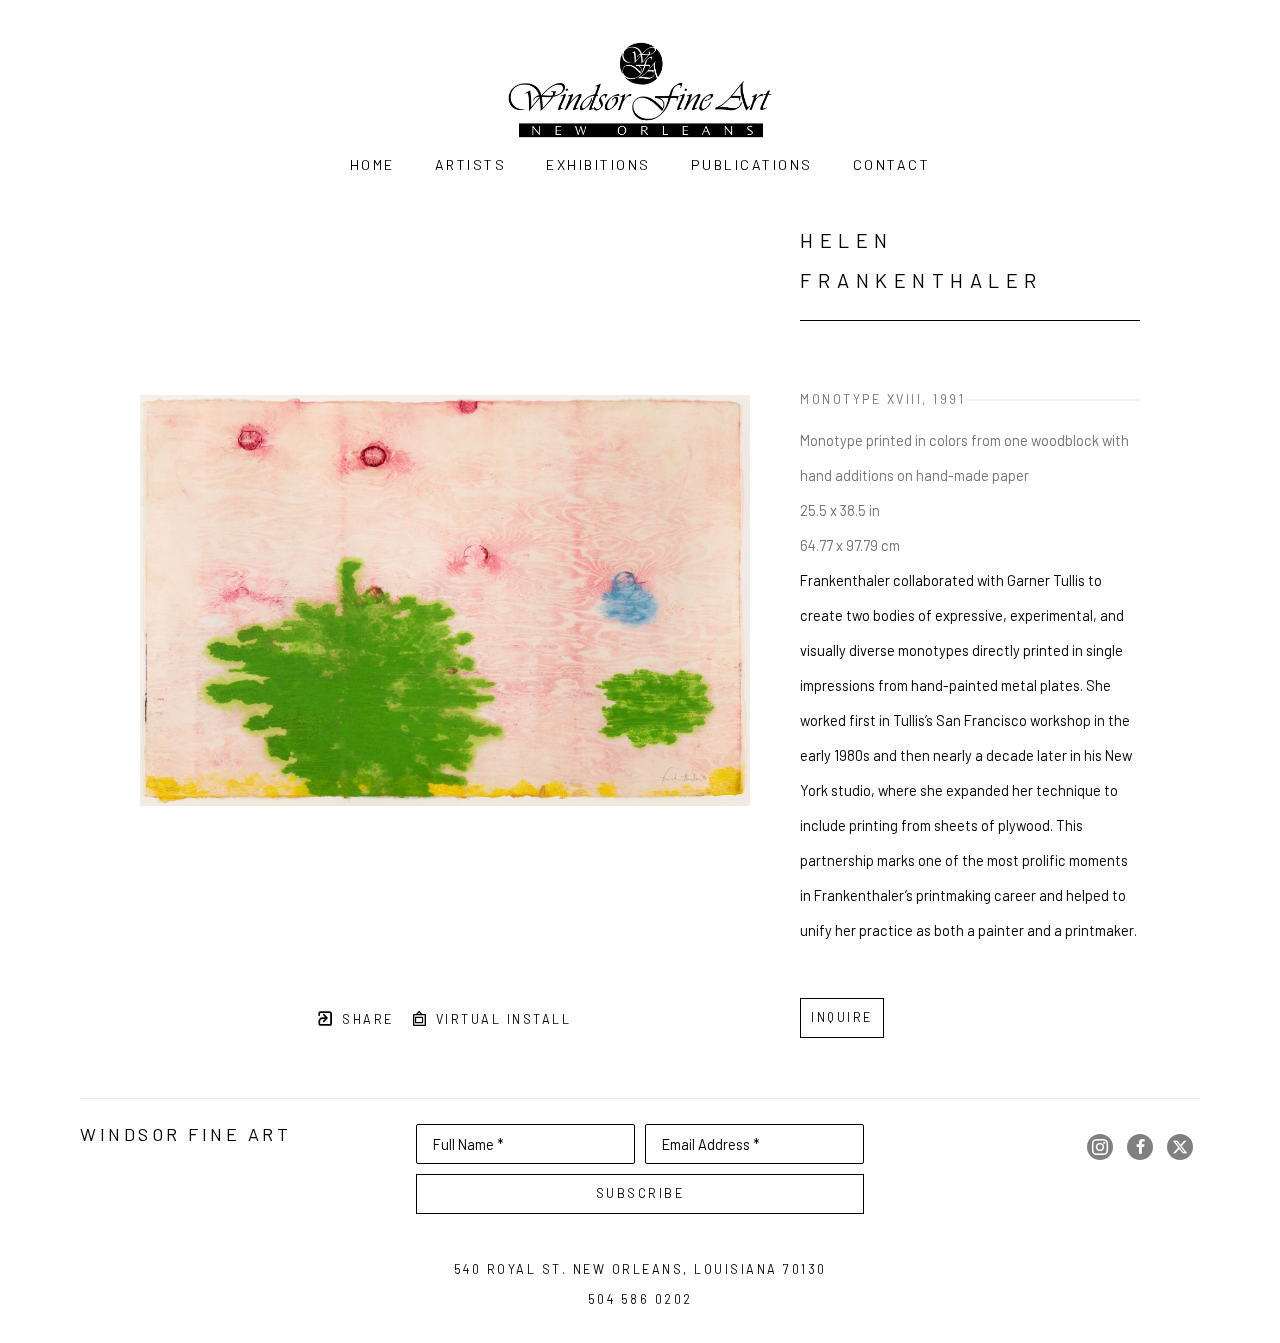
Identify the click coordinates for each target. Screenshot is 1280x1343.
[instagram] (1100, 1147)
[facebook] (1140, 1147)
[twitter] (1180, 1147)
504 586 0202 (640, 1299)
